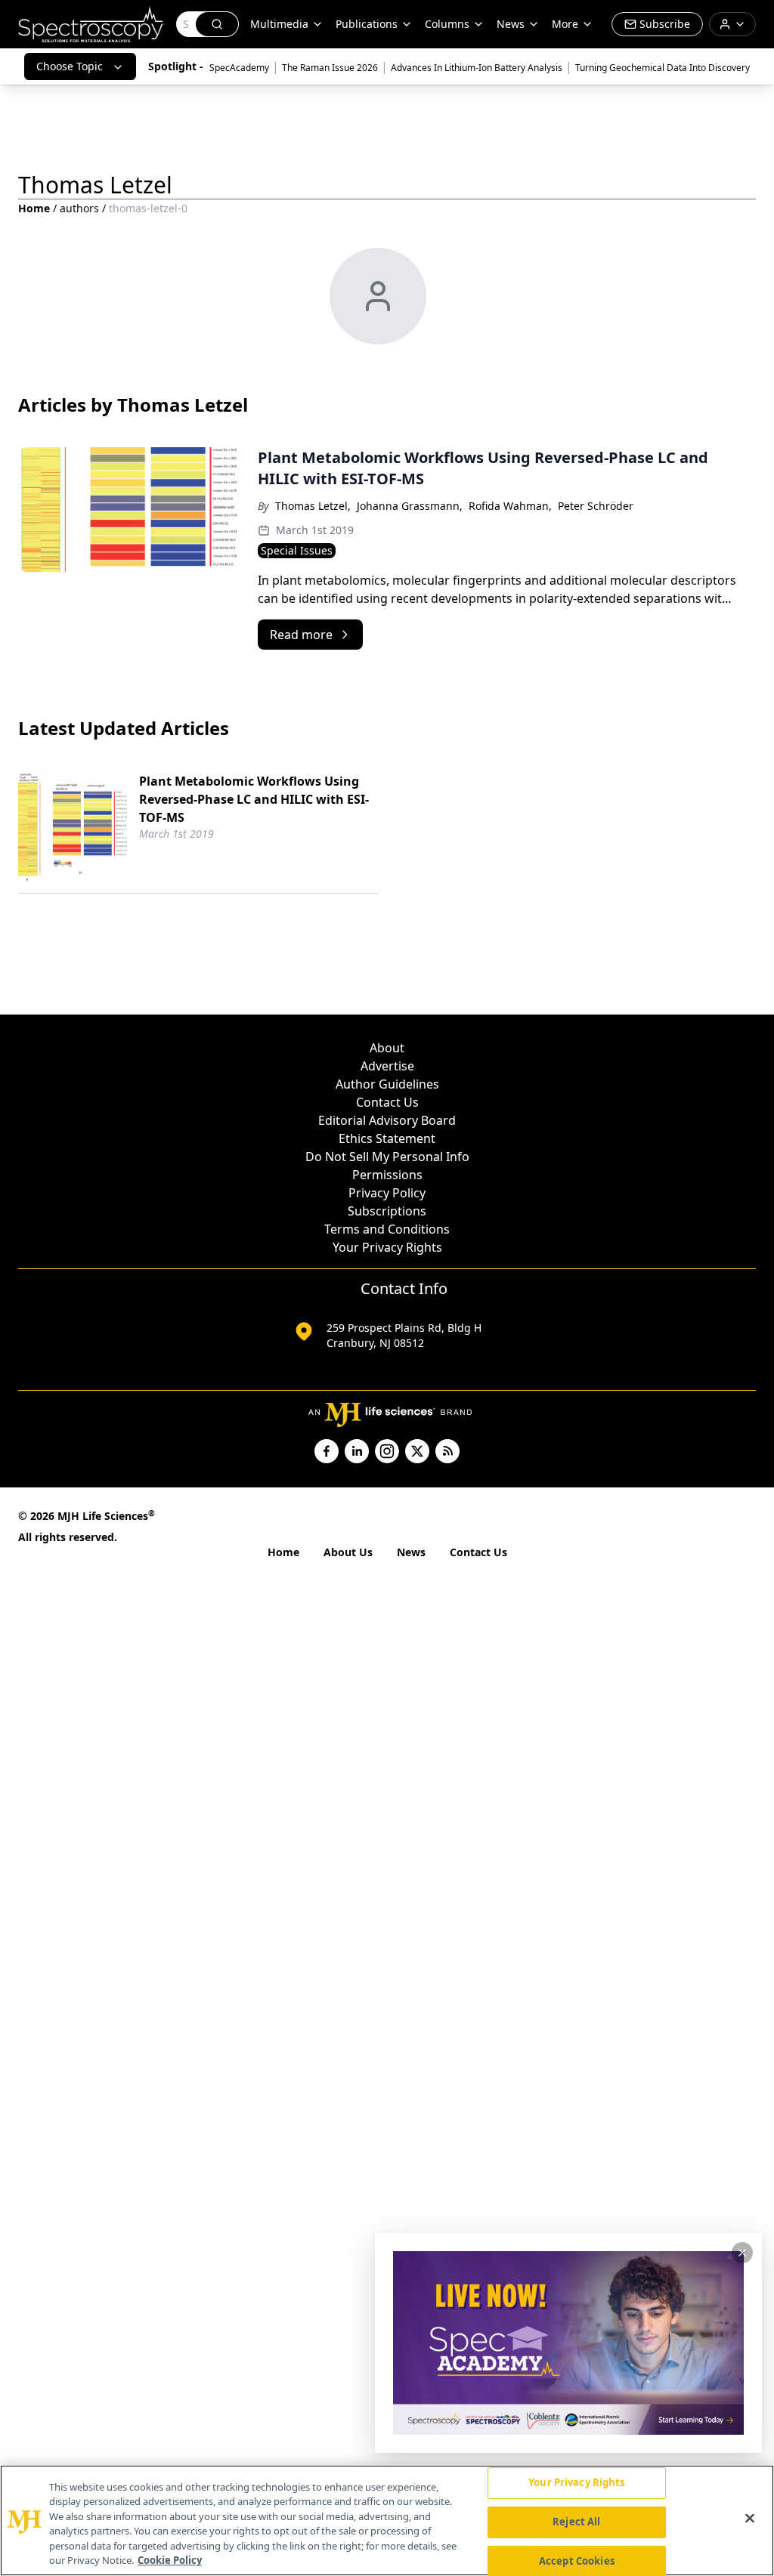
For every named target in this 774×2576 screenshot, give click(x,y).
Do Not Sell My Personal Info (387, 1157)
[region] (387, 2520)
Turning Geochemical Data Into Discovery (663, 68)
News (411, 1552)
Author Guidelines (387, 1084)
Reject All (576, 2522)
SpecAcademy (239, 68)
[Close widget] (742, 2253)
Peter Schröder (596, 506)
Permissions (387, 1175)
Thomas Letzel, (313, 506)
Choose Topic (70, 66)
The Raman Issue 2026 (330, 68)
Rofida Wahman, (510, 506)
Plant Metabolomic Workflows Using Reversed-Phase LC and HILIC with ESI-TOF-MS (254, 799)
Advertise (387, 1066)
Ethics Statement (387, 1138)
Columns (447, 24)
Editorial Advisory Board (387, 1120)
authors (79, 208)
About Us (348, 1552)
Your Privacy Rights (387, 1247)
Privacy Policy (387, 1193)
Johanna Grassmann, (410, 506)
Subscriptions (387, 1211)
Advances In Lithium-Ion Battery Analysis (477, 68)
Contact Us (387, 1102)
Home (34, 208)
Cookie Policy (170, 2560)
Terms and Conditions (387, 1229)
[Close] (750, 2519)
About (387, 1048)
